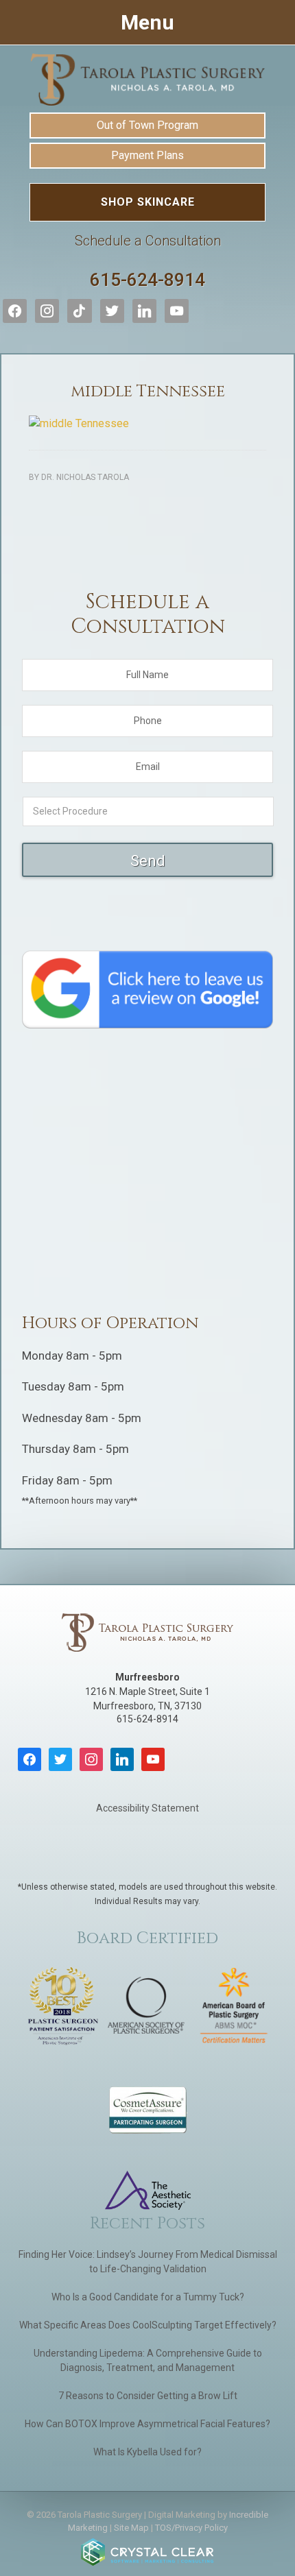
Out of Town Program (147, 125)
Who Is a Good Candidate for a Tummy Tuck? (148, 2297)
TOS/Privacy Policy (191, 2528)
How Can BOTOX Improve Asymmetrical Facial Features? (147, 2424)
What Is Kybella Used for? (147, 2452)
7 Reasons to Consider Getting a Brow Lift (148, 2396)
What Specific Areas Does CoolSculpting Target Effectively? (148, 2325)
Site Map (131, 2528)
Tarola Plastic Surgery (147, 80)
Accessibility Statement (147, 1808)
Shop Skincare (148, 202)
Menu (147, 22)
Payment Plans (147, 155)
